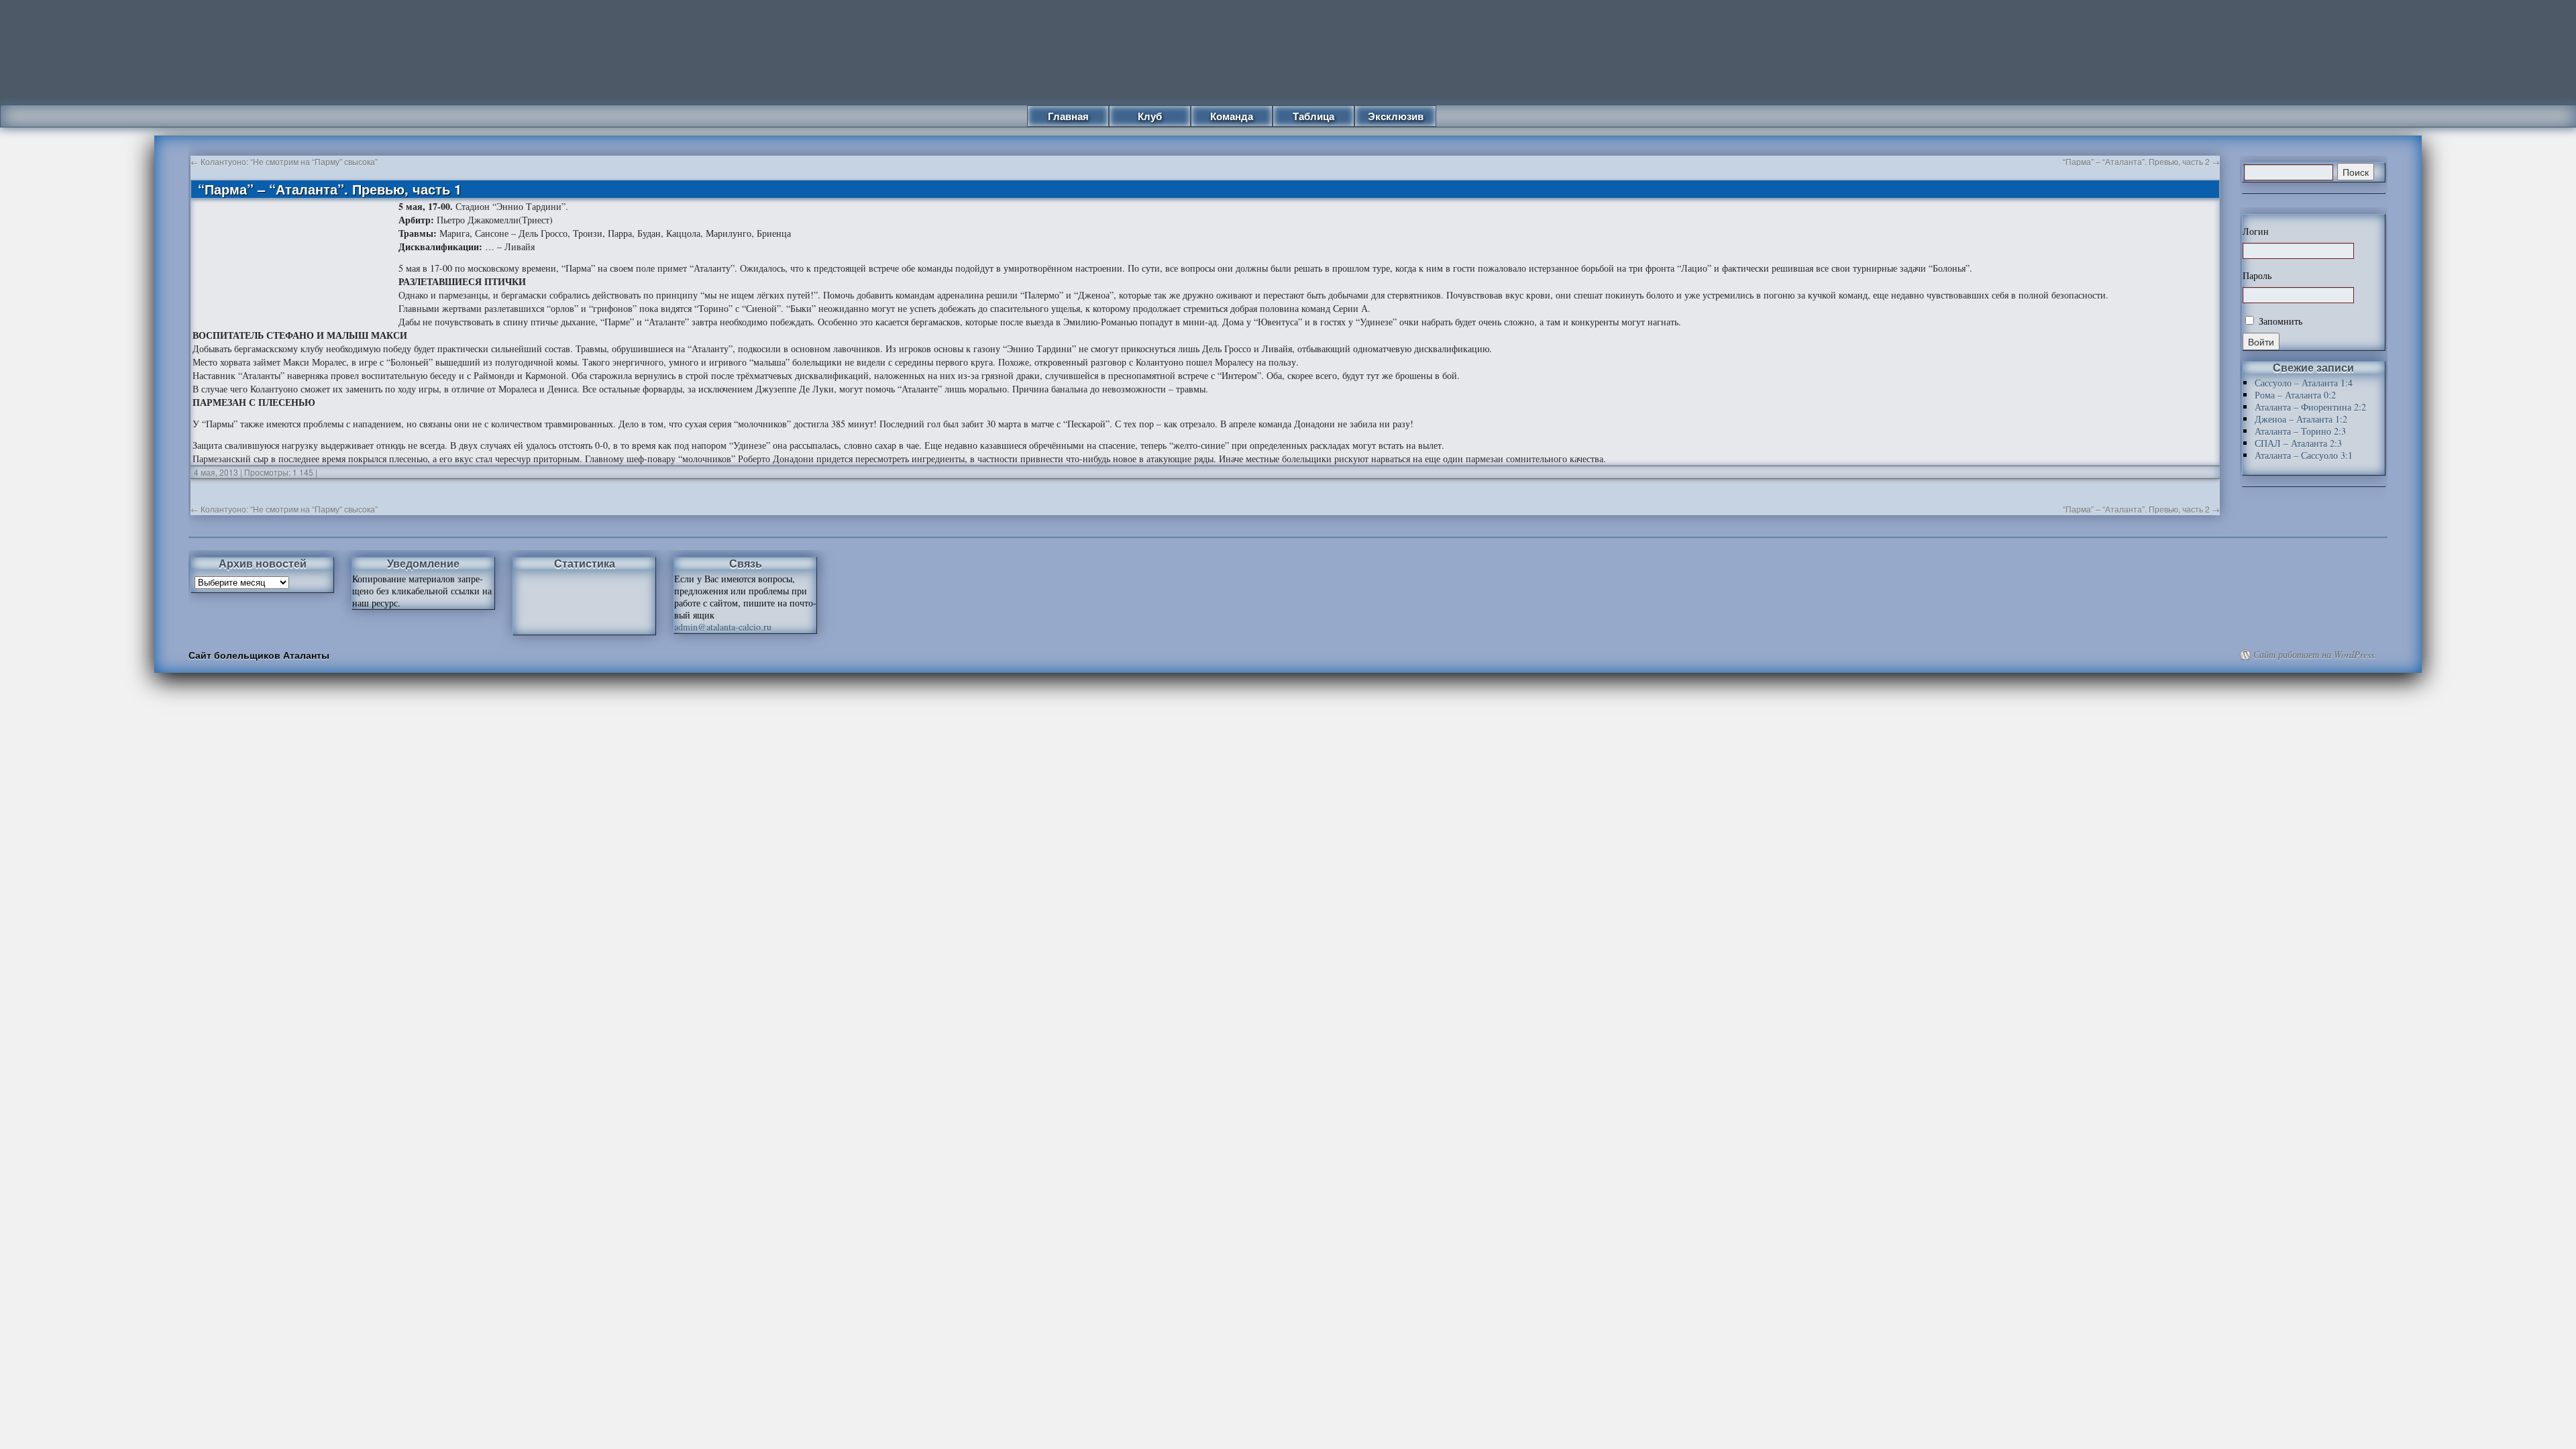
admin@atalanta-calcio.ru (723, 627)
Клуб (1150, 116)
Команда (1232, 116)
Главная (1068, 116)
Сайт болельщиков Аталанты (259, 655)
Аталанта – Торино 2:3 (2300, 431)
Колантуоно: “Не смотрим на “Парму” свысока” (284, 161)
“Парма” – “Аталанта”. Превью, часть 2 (2141, 161)
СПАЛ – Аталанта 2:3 (2298, 443)
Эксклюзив (1396, 116)
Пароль (2257, 276)
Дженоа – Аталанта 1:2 (2301, 419)
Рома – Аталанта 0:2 (2295, 395)
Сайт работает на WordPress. (2315, 655)
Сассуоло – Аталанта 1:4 (2304, 383)
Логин (2256, 231)
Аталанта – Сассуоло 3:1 (2304, 455)
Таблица (1313, 116)
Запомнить (2279, 321)
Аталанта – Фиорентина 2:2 (2310, 407)
